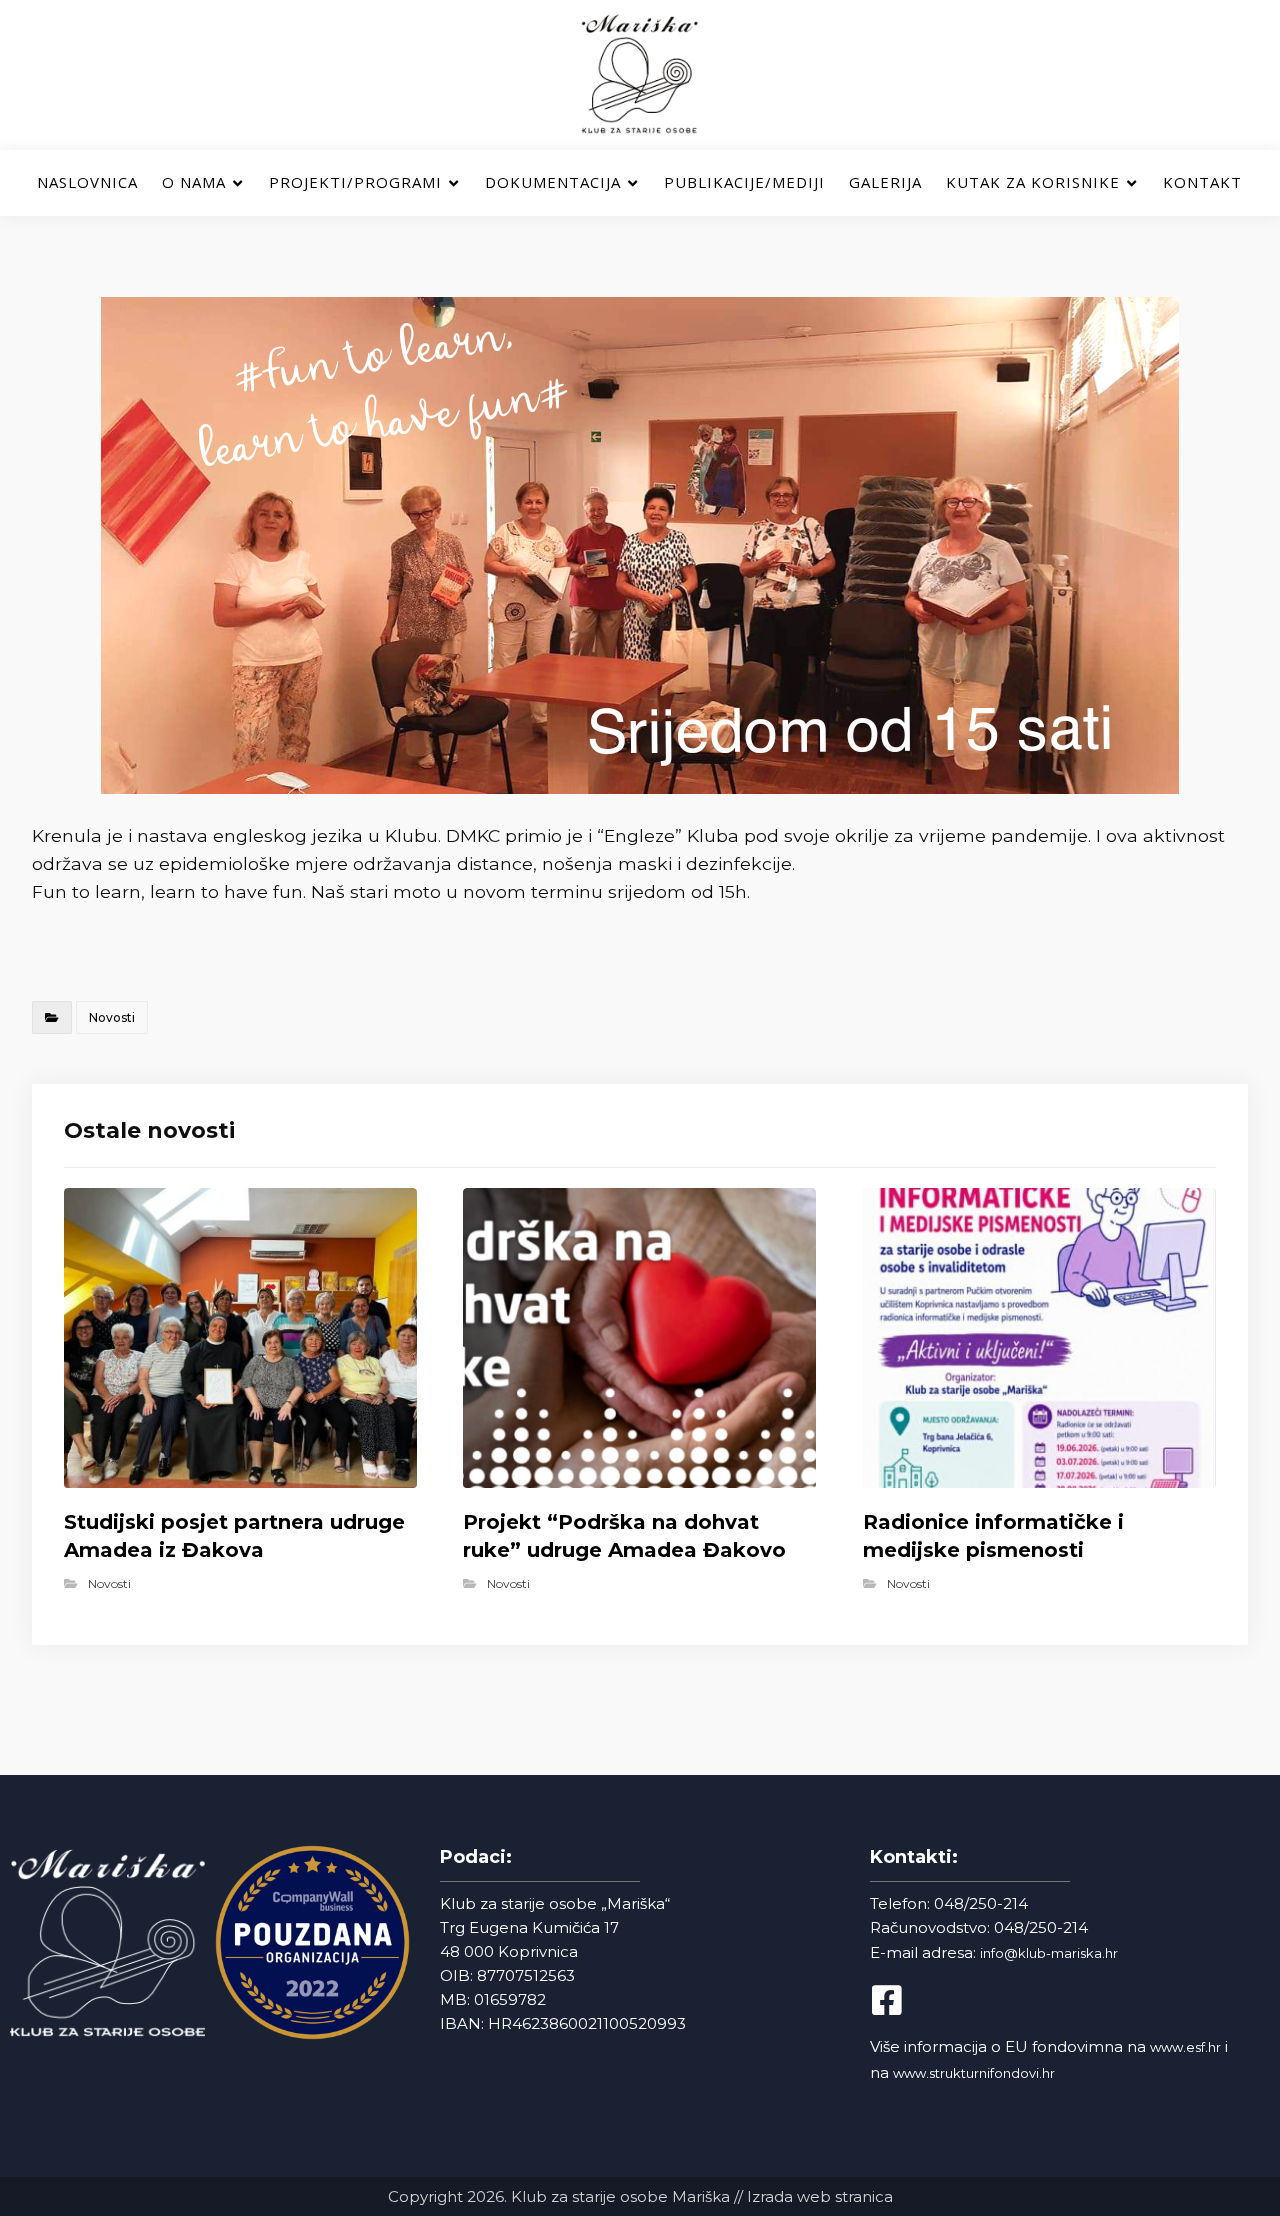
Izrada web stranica (820, 2196)
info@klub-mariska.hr (1049, 1953)
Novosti (112, 1017)
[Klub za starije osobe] (640, 75)
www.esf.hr (1185, 2047)
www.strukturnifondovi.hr (974, 2073)
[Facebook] (904, 2000)
